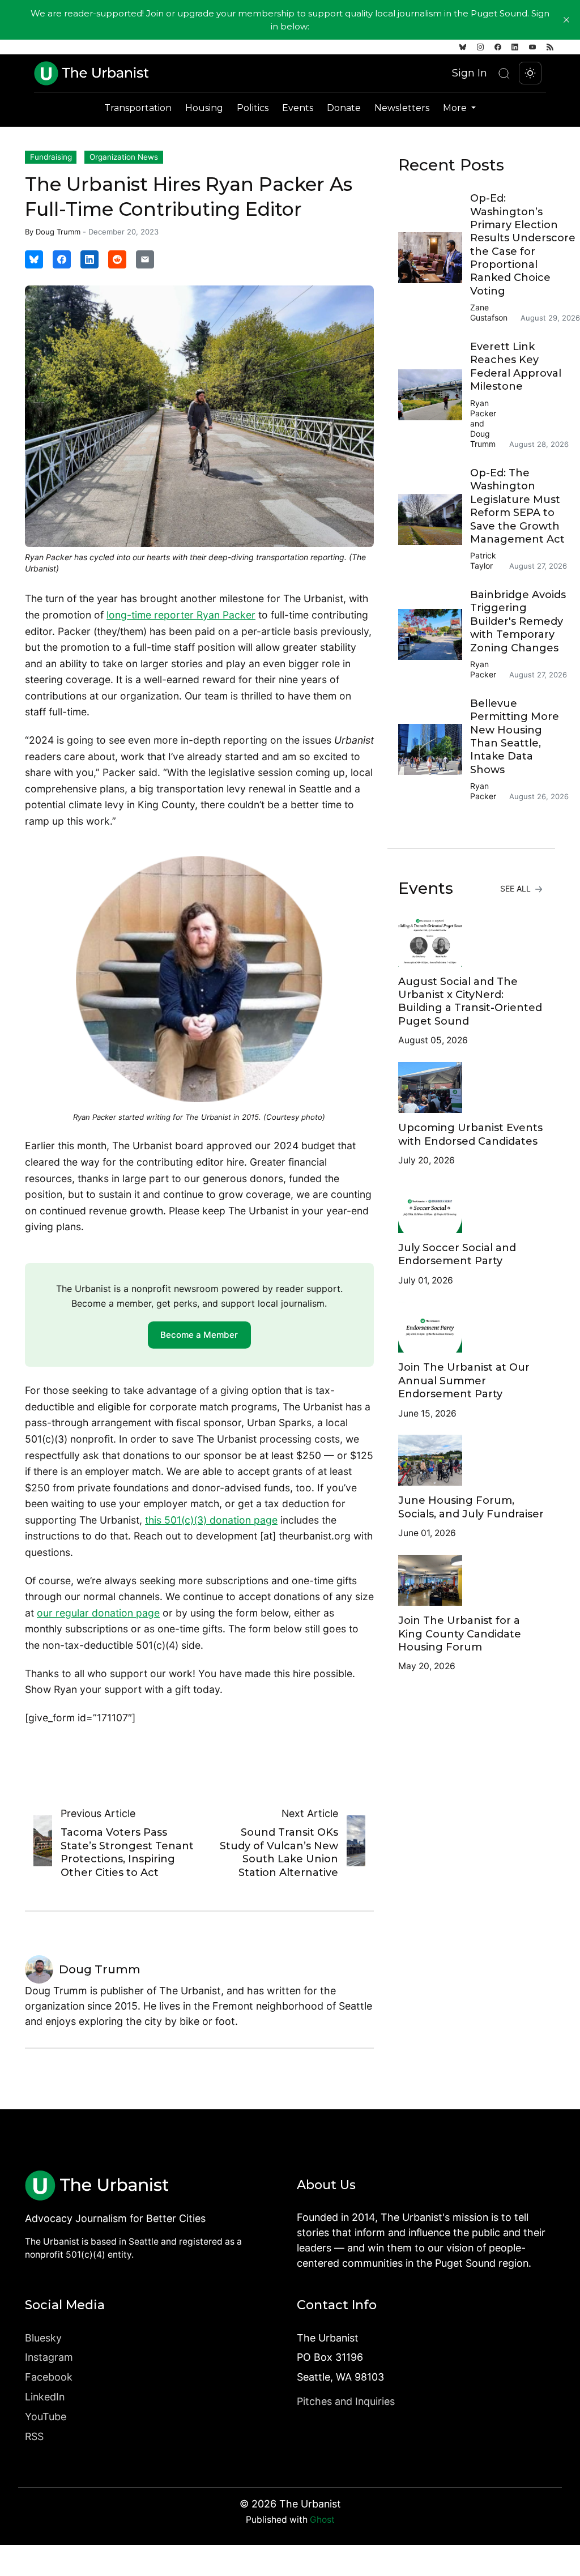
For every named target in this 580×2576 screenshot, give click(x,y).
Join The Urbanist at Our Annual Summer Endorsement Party (464, 1381)
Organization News (124, 157)
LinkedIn (45, 2397)
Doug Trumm (58, 232)
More (456, 108)
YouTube (46, 2417)
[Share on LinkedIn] (89, 259)
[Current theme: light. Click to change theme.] (530, 73)
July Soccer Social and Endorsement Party (457, 1254)
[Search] (504, 73)
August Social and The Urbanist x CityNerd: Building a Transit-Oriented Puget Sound (470, 1001)
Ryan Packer (483, 408)
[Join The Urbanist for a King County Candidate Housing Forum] (471, 1580)
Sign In (470, 73)
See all (517, 888)
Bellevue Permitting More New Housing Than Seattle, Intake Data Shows (515, 737)
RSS (34, 2436)
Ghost (322, 2520)
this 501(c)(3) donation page (211, 1520)
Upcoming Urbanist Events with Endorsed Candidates (470, 1134)
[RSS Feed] (550, 47)
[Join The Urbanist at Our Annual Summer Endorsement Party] (471, 1327)
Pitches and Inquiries (346, 2401)
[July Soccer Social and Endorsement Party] (471, 1208)
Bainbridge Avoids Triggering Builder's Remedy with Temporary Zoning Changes (518, 621)
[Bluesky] (463, 47)
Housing (204, 108)
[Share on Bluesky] (34, 259)
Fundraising (51, 157)
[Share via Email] (145, 259)
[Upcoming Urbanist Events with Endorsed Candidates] (471, 1087)
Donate (344, 108)
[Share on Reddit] (117, 259)
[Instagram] (480, 47)
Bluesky (43, 2338)
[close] (566, 20)
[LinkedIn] (515, 47)
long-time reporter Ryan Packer (181, 615)
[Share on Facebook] (62, 259)
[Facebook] (498, 47)
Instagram (49, 2357)
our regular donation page (98, 1613)
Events (298, 108)
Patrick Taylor (483, 560)
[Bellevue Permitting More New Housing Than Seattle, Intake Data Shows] (434, 749)
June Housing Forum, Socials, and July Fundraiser (471, 1507)
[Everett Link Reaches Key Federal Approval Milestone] (434, 395)
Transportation (138, 108)
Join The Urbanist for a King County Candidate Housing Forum (460, 1634)
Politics (253, 108)
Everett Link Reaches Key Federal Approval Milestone (516, 366)
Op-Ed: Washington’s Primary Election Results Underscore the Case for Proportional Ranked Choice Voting (523, 245)
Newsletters (402, 108)
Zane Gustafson (489, 312)
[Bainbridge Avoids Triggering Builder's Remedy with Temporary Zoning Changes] (434, 634)
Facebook (49, 2377)
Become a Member (199, 1335)
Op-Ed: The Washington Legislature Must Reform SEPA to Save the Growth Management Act (517, 506)
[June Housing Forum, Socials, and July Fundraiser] (471, 1460)
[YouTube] (532, 47)
